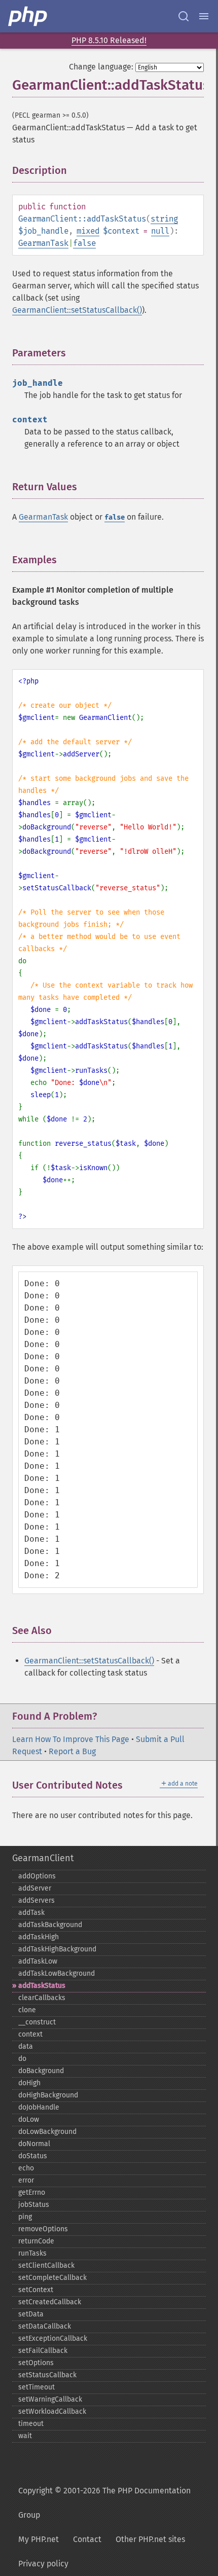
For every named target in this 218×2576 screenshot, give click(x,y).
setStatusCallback (47, 2375)
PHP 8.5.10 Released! (109, 40)
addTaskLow (38, 1961)
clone (27, 2010)
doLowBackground (47, 2132)
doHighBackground (48, 2095)
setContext (36, 2290)
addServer (35, 1888)
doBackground (41, 2071)
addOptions (37, 1876)
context (30, 2034)
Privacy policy (43, 2564)
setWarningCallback (50, 2399)
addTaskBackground (50, 1925)
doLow (29, 2119)
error (26, 2180)
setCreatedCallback (50, 2302)
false (84, 243)
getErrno (32, 2192)
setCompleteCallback (52, 2278)
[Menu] (204, 16)
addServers (37, 1900)
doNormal (34, 2144)
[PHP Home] (28, 16)
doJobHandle (39, 2107)
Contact (87, 2539)
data (26, 2046)
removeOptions (43, 2229)
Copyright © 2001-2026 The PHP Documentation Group (104, 2503)
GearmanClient (43, 1858)
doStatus (33, 2156)
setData (31, 2314)
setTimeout (37, 2387)
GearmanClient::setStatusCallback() (77, 310)
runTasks (32, 2253)
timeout (31, 2424)
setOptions (36, 2363)
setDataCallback (45, 2326)
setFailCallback (43, 2351)
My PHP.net (39, 2539)
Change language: (101, 67)
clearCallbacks (42, 1998)
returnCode (36, 2241)
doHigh (29, 2083)
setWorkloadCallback (52, 2411)
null (160, 231)
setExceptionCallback (53, 2338)
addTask (31, 1913)
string (164, 219)
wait (25, 2436)
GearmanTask (43, 243)
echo (26, 2168)
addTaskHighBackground (57, 1949)
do (22, 2059)
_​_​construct (37, 2022)
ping (25, 2217)
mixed (88, 231)
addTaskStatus (42, 1986)
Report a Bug (72, 1751)
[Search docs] (184, 16)
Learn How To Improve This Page (71, 1739)
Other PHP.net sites (150, 2539)
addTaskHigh (39, 1937)
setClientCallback (46, 2265)
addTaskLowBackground (57, 1973)
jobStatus (34, 2205)
